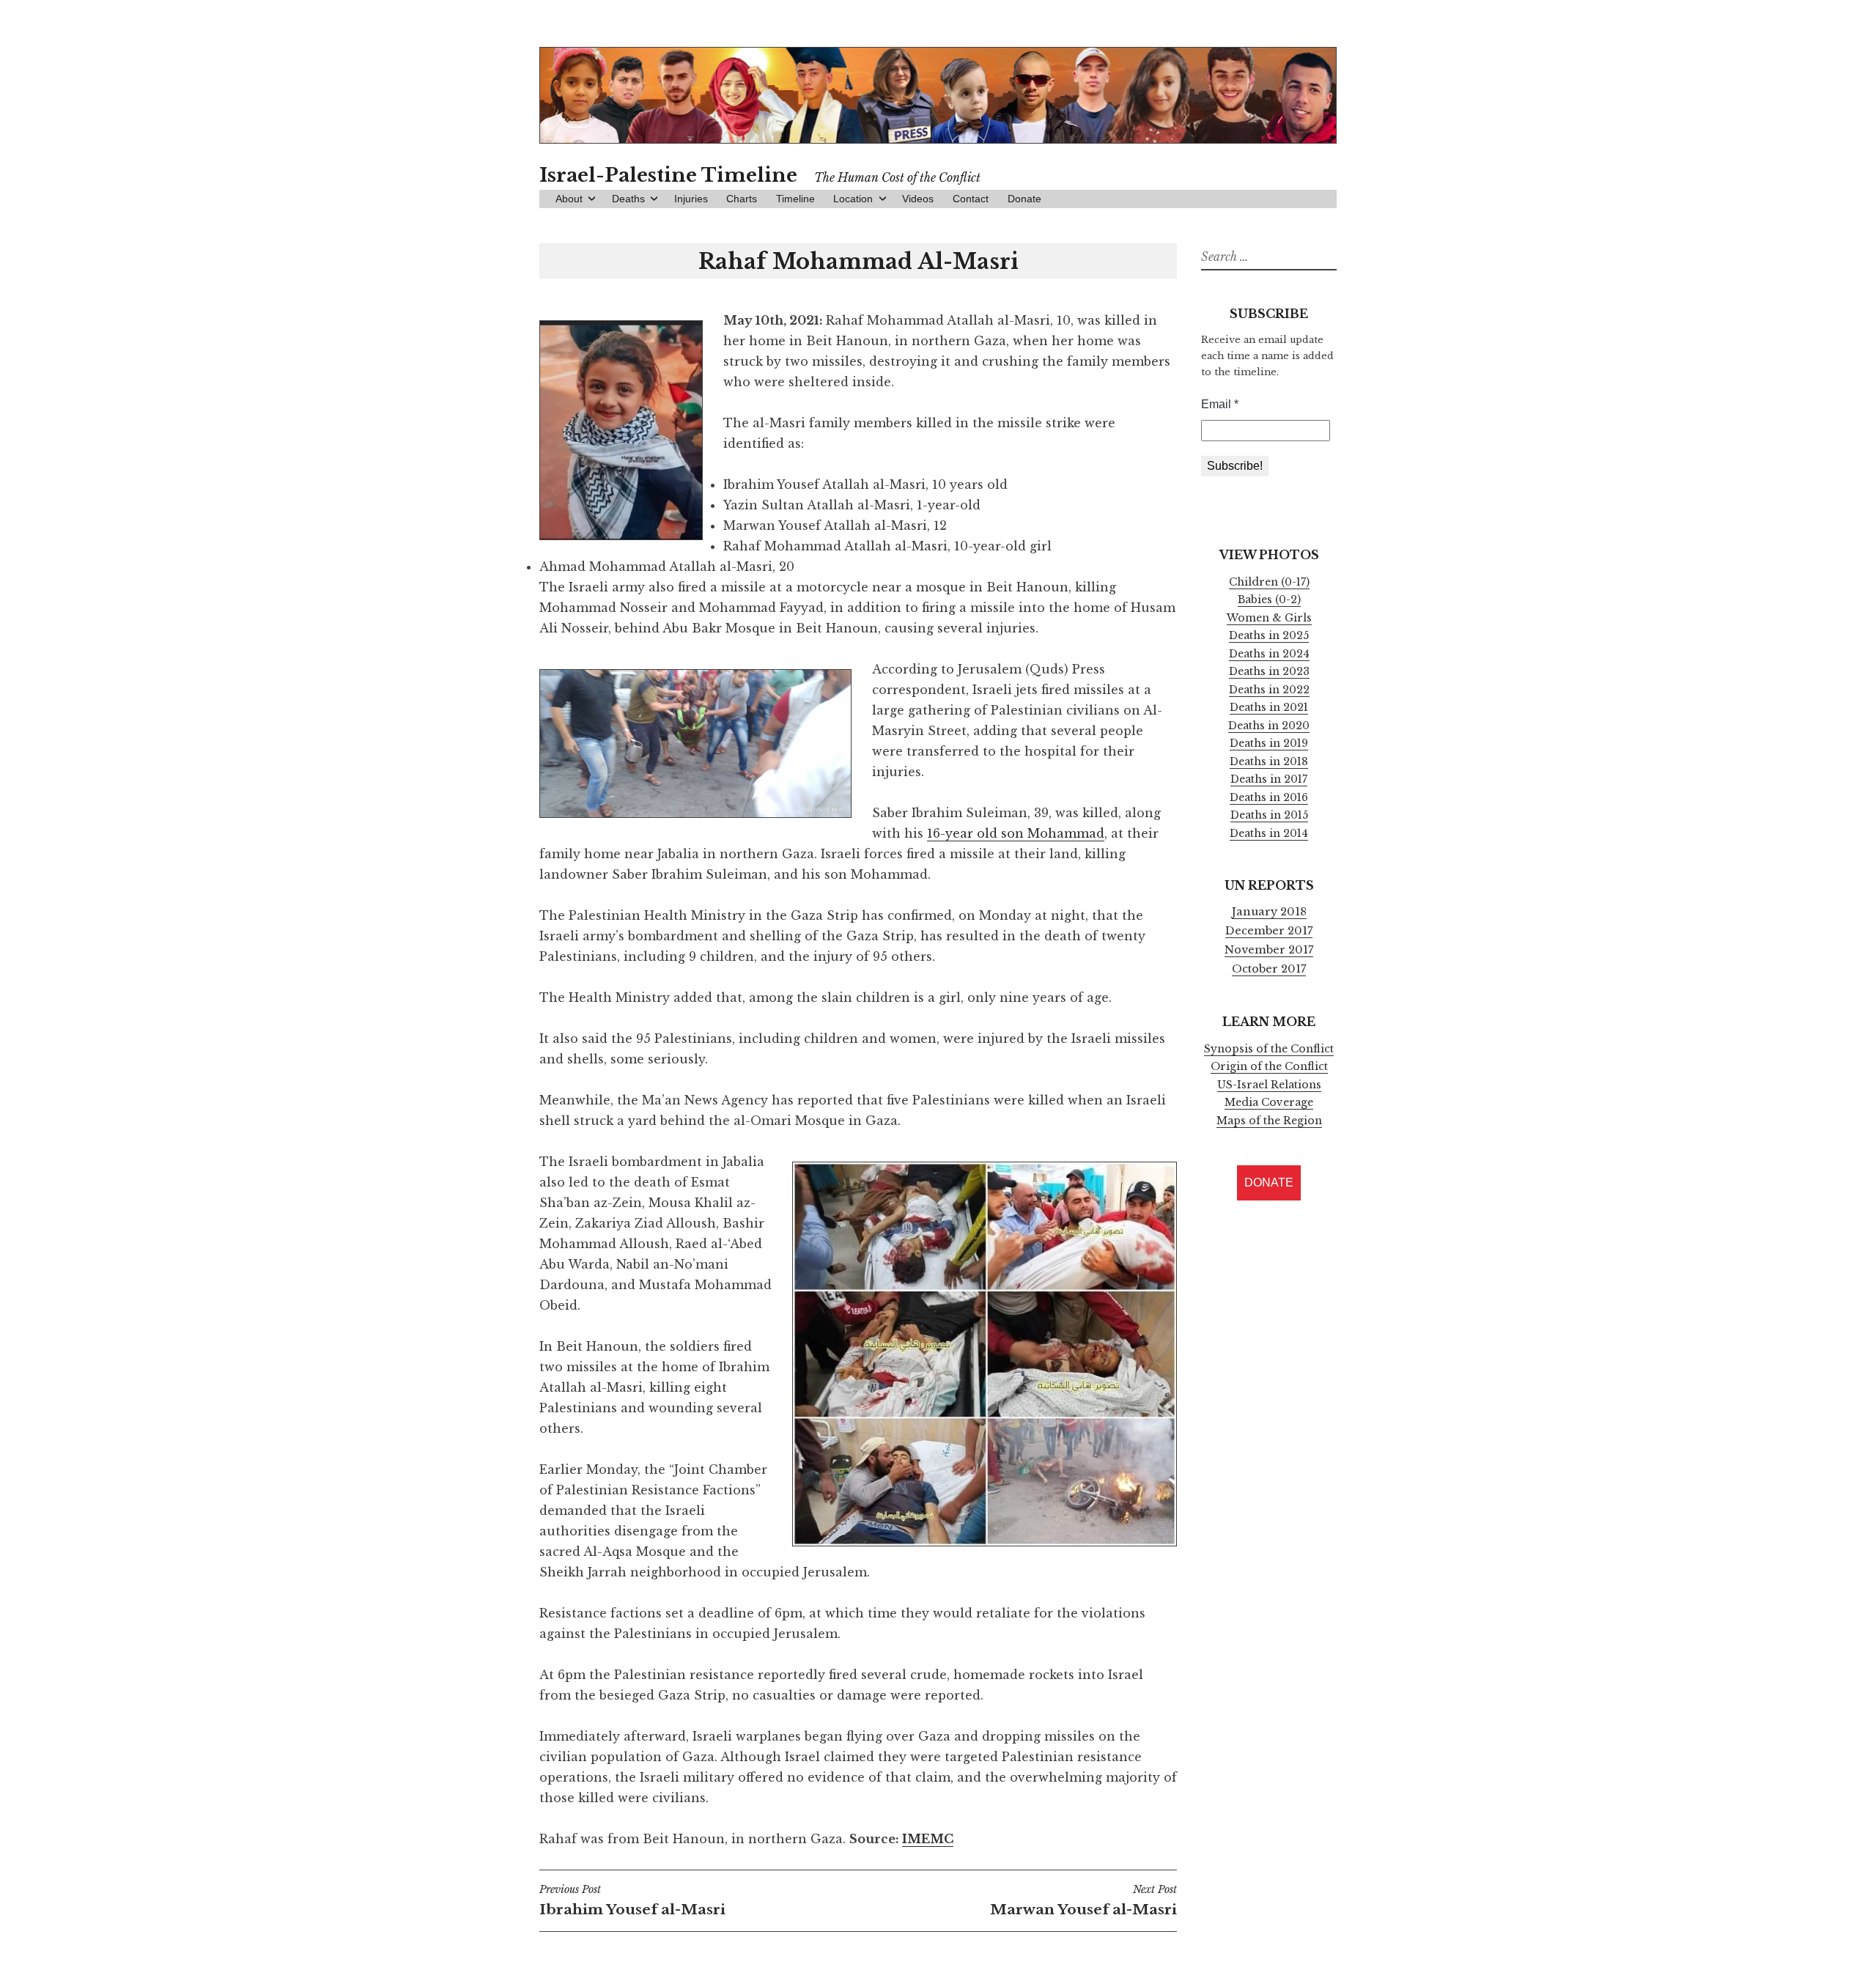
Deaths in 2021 (1269, 707)
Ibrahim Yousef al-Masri (632, 1900)
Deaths (628, 199)
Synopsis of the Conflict (1269, 1049)
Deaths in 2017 (1269, 779)
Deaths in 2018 (1269, 761)
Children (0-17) (1269, 582)
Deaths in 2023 (1269, 671)
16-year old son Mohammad (1016, 833)
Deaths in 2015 (1269, 815)
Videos (918, 199)
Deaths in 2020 (1269, 726)
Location (853, 199)
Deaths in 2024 (1269, 654)
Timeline (795, 199)
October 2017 (1269, 969)
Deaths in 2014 (1269, 833)
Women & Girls (1269, 618)
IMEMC (928, 1839)
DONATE (1269, 1183)
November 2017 (1269, 950)
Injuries (691, 199)
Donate (1024, 199)
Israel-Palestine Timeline (668, 175)
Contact (971, 199)
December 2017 (1269, 931)
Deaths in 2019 (1269, 743)
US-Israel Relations (1269, 1085)
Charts (742, 199)
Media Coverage (1269, 1102)
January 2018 (1269, 912)
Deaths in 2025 (1269, 635)
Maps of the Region (1269, 1121)
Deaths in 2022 (1269, 690)
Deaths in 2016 (1269, 797)
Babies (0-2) (1269, 600)
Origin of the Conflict (1269, 1066)
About (569, 199)
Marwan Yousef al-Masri (1083, 1900)
